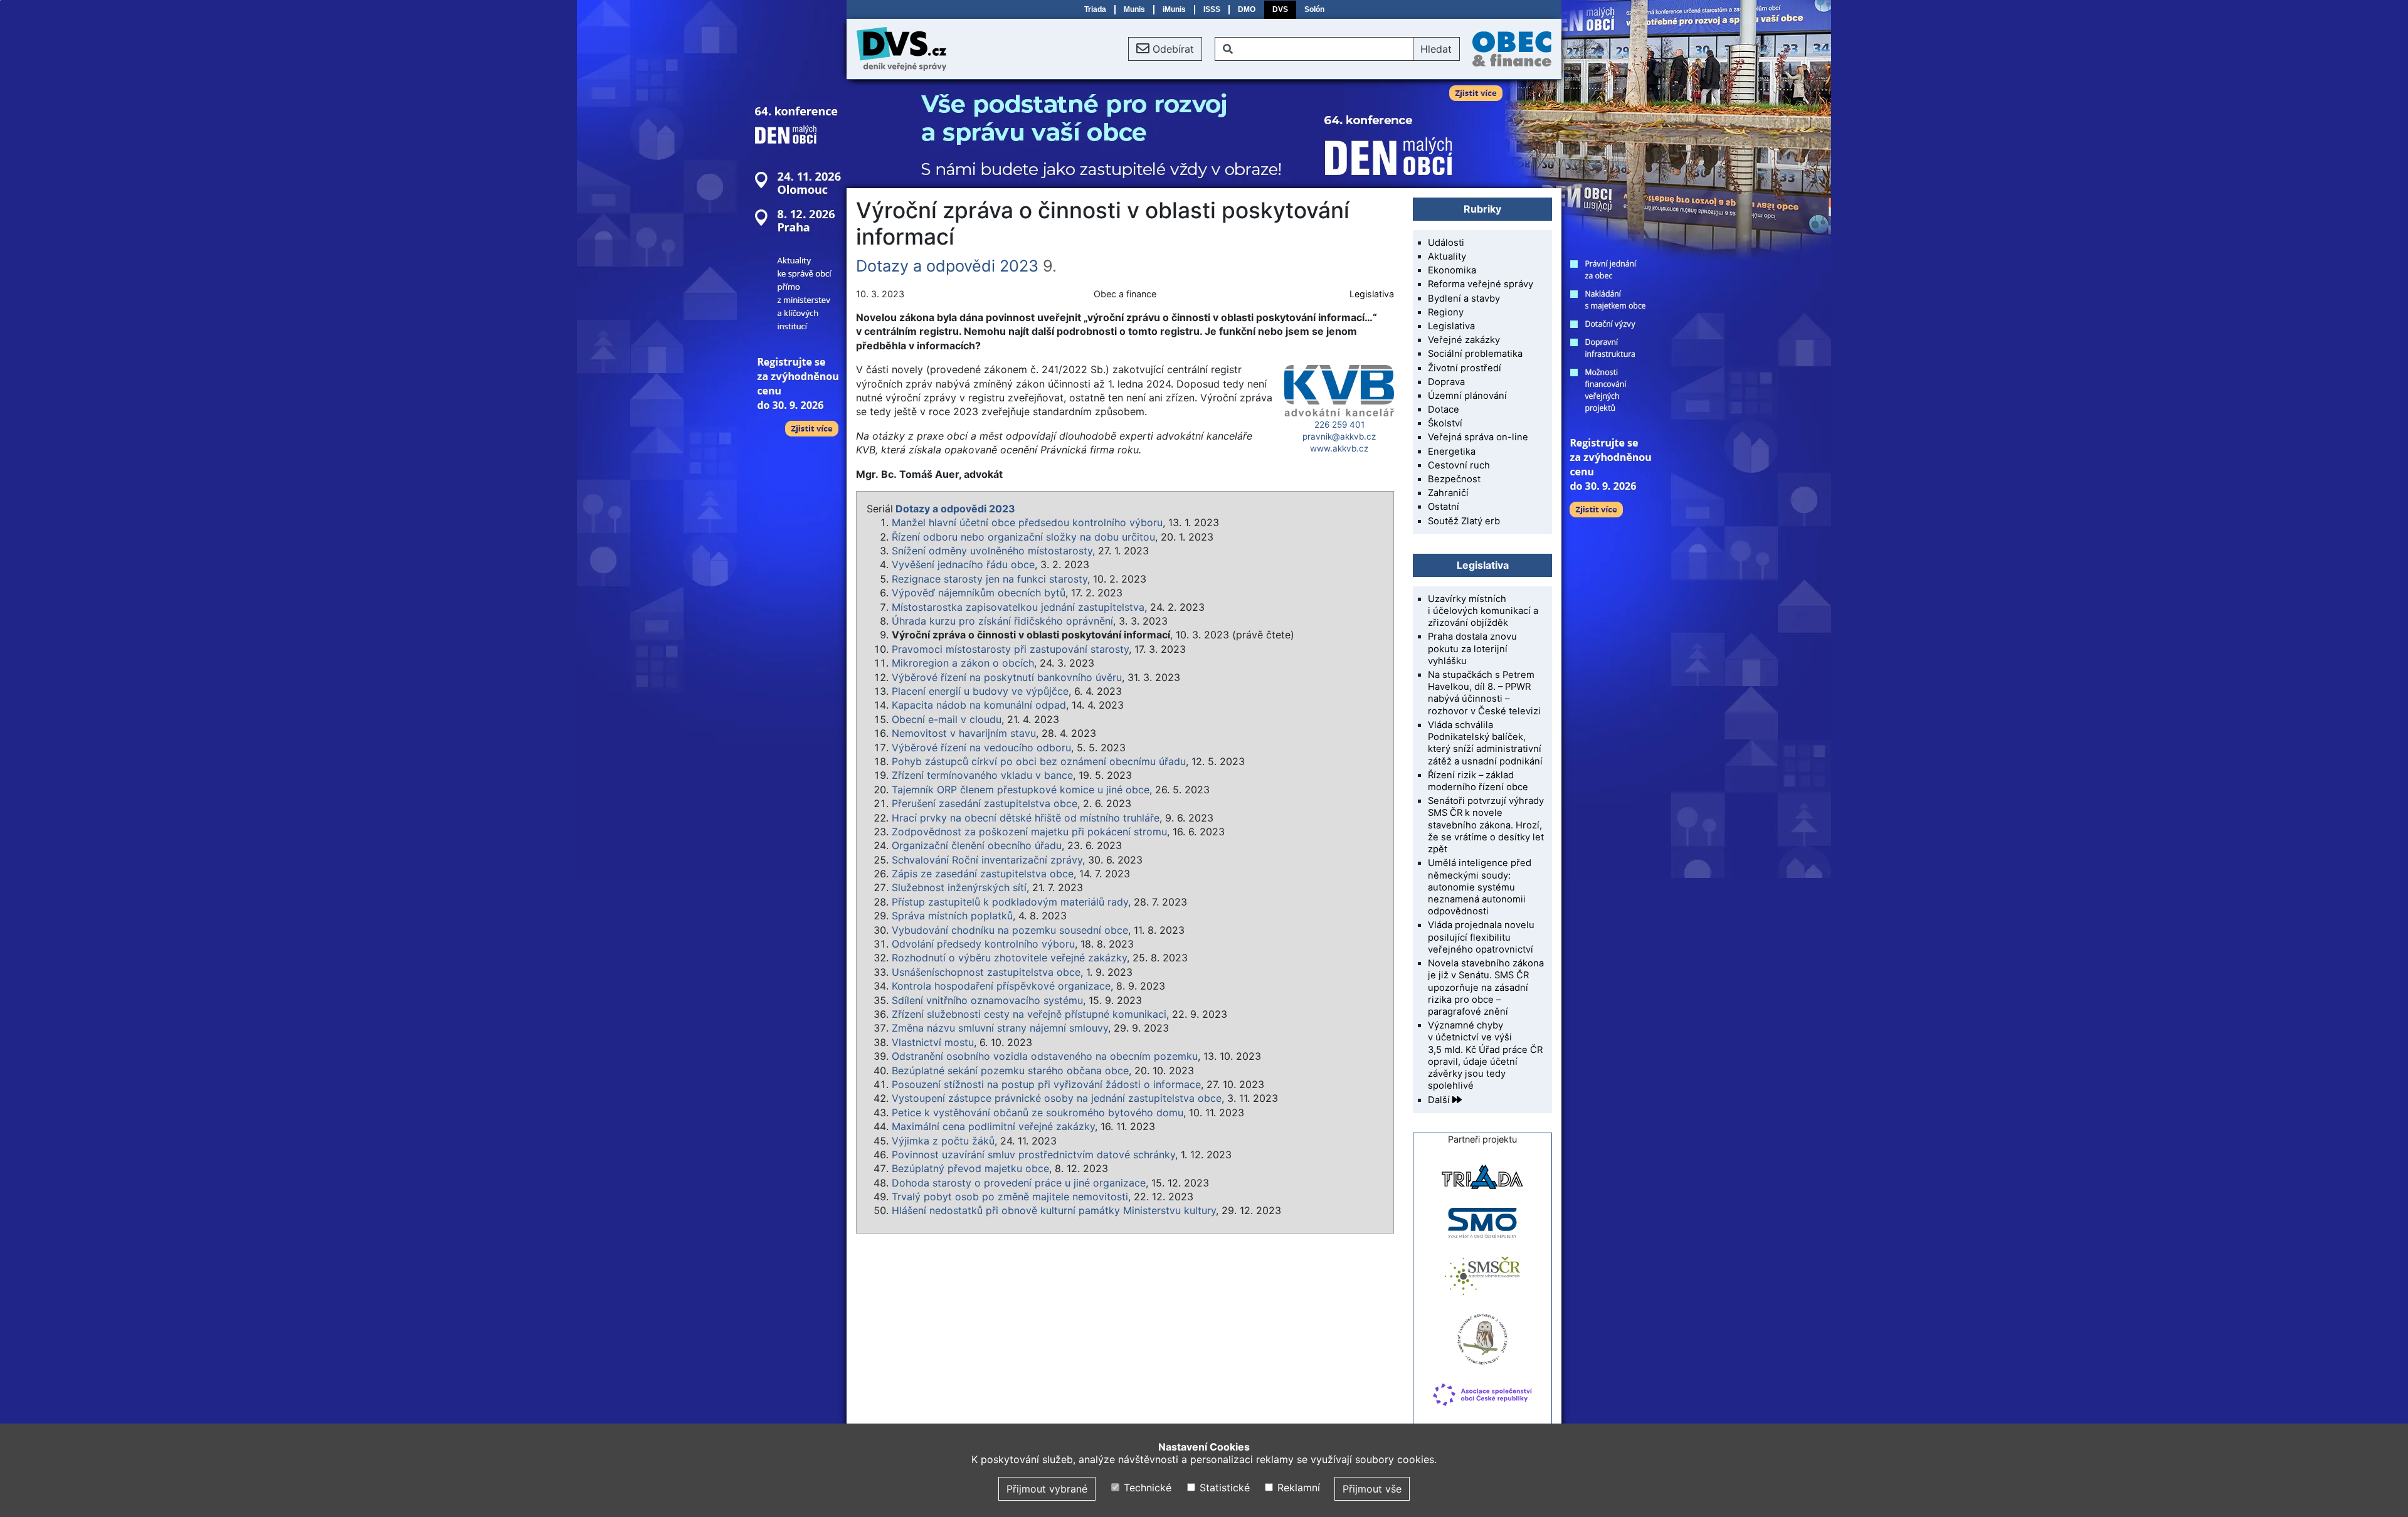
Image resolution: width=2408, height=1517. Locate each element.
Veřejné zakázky (1464, 340)
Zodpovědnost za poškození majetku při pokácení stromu (1029, 832)
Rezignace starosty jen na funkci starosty (990, 579)
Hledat (1436, 49)
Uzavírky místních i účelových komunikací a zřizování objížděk (1483, 611)
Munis (1134, 9)
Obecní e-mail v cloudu (947, 719)
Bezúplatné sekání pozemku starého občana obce (1010, 1070)
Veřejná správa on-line (1478, 437)
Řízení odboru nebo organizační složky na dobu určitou (1023, 537)
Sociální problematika (1475, 354)
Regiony (1446, 312)
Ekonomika (1452, 270)
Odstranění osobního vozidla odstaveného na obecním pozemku (1045, 1056)
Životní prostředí (1465, 368)
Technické (1146, 1488)
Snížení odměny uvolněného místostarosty (992, 551)
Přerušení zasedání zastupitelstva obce (985, 803)
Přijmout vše (1372, 1489)
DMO (1247, 9)
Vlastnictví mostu (933, 1042)
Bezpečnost (1454, 479)
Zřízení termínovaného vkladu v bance (982, 775)
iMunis (1174, 9)
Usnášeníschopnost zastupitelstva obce (986, 972)
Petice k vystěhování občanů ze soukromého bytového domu (1038, 1113)
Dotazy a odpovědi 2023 (947, 266)
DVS (1280, 9)
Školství (1445, 423)
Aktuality (1447, 256)
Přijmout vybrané (1047, 1489)
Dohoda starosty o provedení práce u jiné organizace (1019, 1183)
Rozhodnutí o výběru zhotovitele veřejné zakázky (1009, 958)
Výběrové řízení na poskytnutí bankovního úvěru (1007, 677)
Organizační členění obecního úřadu (977, 845)
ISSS (1212, 9)
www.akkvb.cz (1339, 448)
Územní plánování (1467, 396)
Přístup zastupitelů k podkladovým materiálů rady (1010, 902)
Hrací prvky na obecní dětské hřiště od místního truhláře (1026, 818)
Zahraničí (1448, 493)
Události (1446, 243)
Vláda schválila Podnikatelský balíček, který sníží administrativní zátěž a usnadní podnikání (1485, 743)
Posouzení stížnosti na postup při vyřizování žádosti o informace (1046, 1084)
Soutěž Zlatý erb (1464, 521)
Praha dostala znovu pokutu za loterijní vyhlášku (1472, 648)
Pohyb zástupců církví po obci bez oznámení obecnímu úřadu (1039, 761)
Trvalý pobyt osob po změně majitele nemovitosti (1010, 1197)
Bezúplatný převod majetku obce (970, 1168)
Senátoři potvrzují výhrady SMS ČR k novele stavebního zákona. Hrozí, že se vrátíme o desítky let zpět (1486, 825)
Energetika (1452, 452)
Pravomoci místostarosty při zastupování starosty (1010, 649)
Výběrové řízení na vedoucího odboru (981, 748)
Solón (1314, 9)
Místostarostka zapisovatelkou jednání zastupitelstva (1018, 607)
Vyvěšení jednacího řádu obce (963, 564)
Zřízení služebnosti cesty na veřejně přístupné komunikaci (1029, 1014)
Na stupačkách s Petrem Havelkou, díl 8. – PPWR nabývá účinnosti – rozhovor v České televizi (1484, 693)
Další (1440, 1100)
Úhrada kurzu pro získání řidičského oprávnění (1002, 621)
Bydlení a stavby (1464, 299)
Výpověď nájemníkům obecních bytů (979, 593)
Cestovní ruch (1459, 465)
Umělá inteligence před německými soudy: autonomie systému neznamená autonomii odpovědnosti (1480, 887)
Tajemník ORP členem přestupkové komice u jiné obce (1021, 790)
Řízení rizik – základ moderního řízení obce (1478, 781)
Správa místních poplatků (952, 916)
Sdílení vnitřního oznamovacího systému (987, 1000)
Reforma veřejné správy (1481, 284)
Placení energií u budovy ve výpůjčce (980, 691)
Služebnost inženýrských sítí (959, 887)
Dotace (1444, 410)
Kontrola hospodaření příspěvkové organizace (1001, 986)
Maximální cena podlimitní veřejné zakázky (993, 1126)
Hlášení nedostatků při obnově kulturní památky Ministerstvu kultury (1054, 1210)
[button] (1165, 49)
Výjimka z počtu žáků (943, 1141)
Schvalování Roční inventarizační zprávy (987, 860)
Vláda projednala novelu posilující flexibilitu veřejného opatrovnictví (1481, 937)
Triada (1095, 9)
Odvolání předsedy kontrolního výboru (983, 944)
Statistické (1223, 1488)
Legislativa (1372, 294)
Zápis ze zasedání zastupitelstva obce (983, 874)
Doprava (1446, 382)
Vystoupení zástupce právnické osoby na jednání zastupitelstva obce (1057, 1098)
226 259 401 (1339, 425)
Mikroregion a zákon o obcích (963, 663)
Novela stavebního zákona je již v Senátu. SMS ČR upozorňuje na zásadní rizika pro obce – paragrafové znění (1486, 987)
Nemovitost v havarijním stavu (964, 733)
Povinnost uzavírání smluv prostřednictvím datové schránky (1033, 1155)
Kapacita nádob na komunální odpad (979, 705)
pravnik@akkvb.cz (1339, 436)
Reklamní (1297, 1488)
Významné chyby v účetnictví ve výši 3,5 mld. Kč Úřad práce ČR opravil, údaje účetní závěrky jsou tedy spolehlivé (1485, 1055)
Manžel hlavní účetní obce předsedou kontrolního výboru (1027, 522)
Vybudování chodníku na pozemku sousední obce (1010, 930)
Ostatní (1444, 507)
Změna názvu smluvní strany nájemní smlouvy (1000, 1028)
